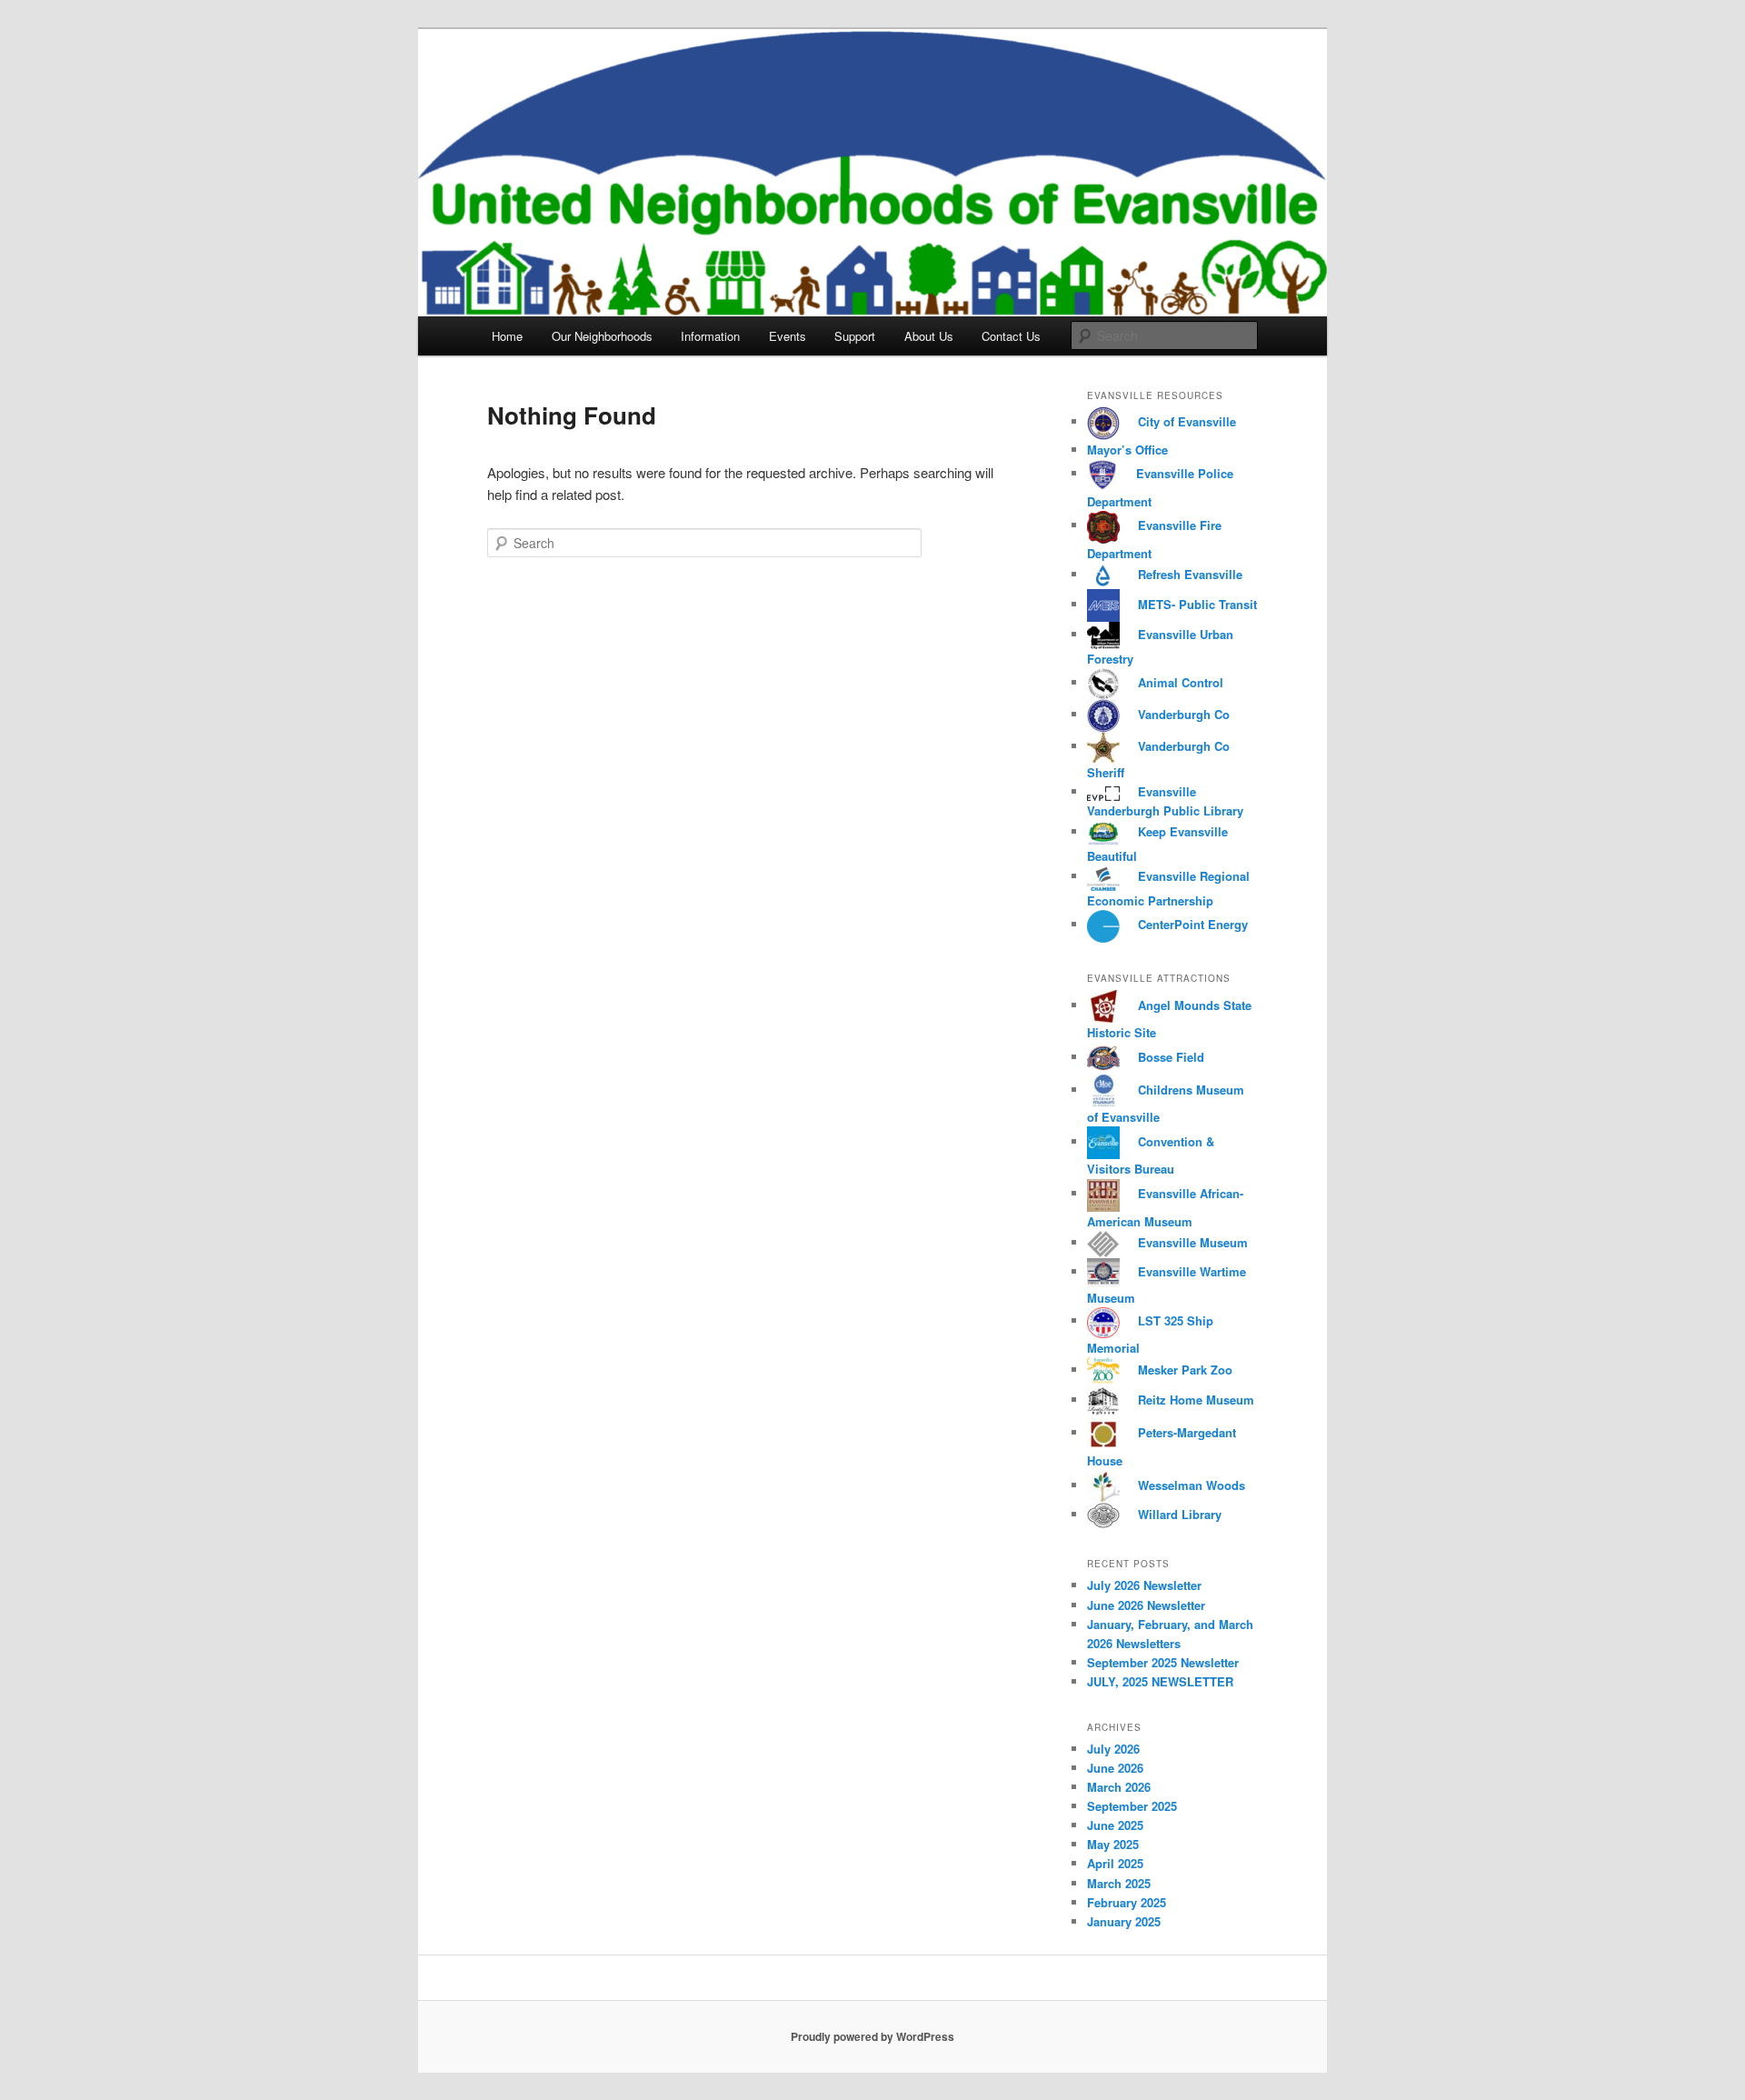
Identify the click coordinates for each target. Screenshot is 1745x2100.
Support (855, 336)
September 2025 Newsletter (1163, 1662)
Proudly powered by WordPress (872, 2036)
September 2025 (1132, 1806)
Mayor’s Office (1127, 450)
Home (507, 336)
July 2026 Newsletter (1144, 1585)
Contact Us (1011, 336)
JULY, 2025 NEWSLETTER (1160, 1681)
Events (788, 336)
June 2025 (1115, 1825)
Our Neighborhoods (602, 336)
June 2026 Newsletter (1146, 1605)
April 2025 (1115, 1863)
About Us (929, 336)
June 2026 (1115, 1768)
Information (710, 336)
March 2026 (1119, 1787)
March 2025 (1119, 1883)
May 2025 (1113, 1844)
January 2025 (1124, 1921)
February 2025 (1127, 1902)
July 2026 (1113, 1749)
